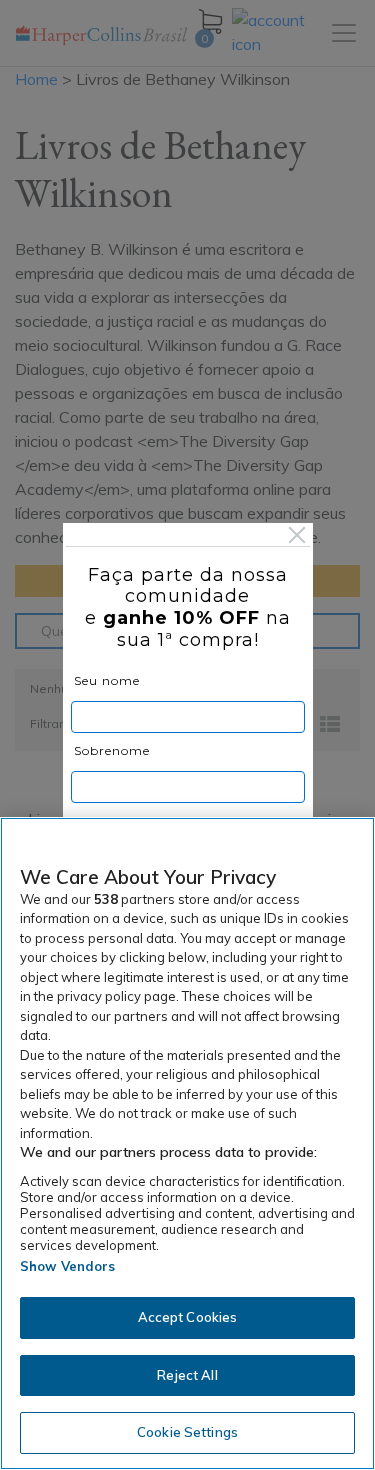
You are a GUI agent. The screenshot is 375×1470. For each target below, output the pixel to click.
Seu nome (107, 680)
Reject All (187, 1375)
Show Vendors (68, 1266)
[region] (187, 1143)
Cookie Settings (187, 1432)
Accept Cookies (188, 1317)
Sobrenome (112, 750)
